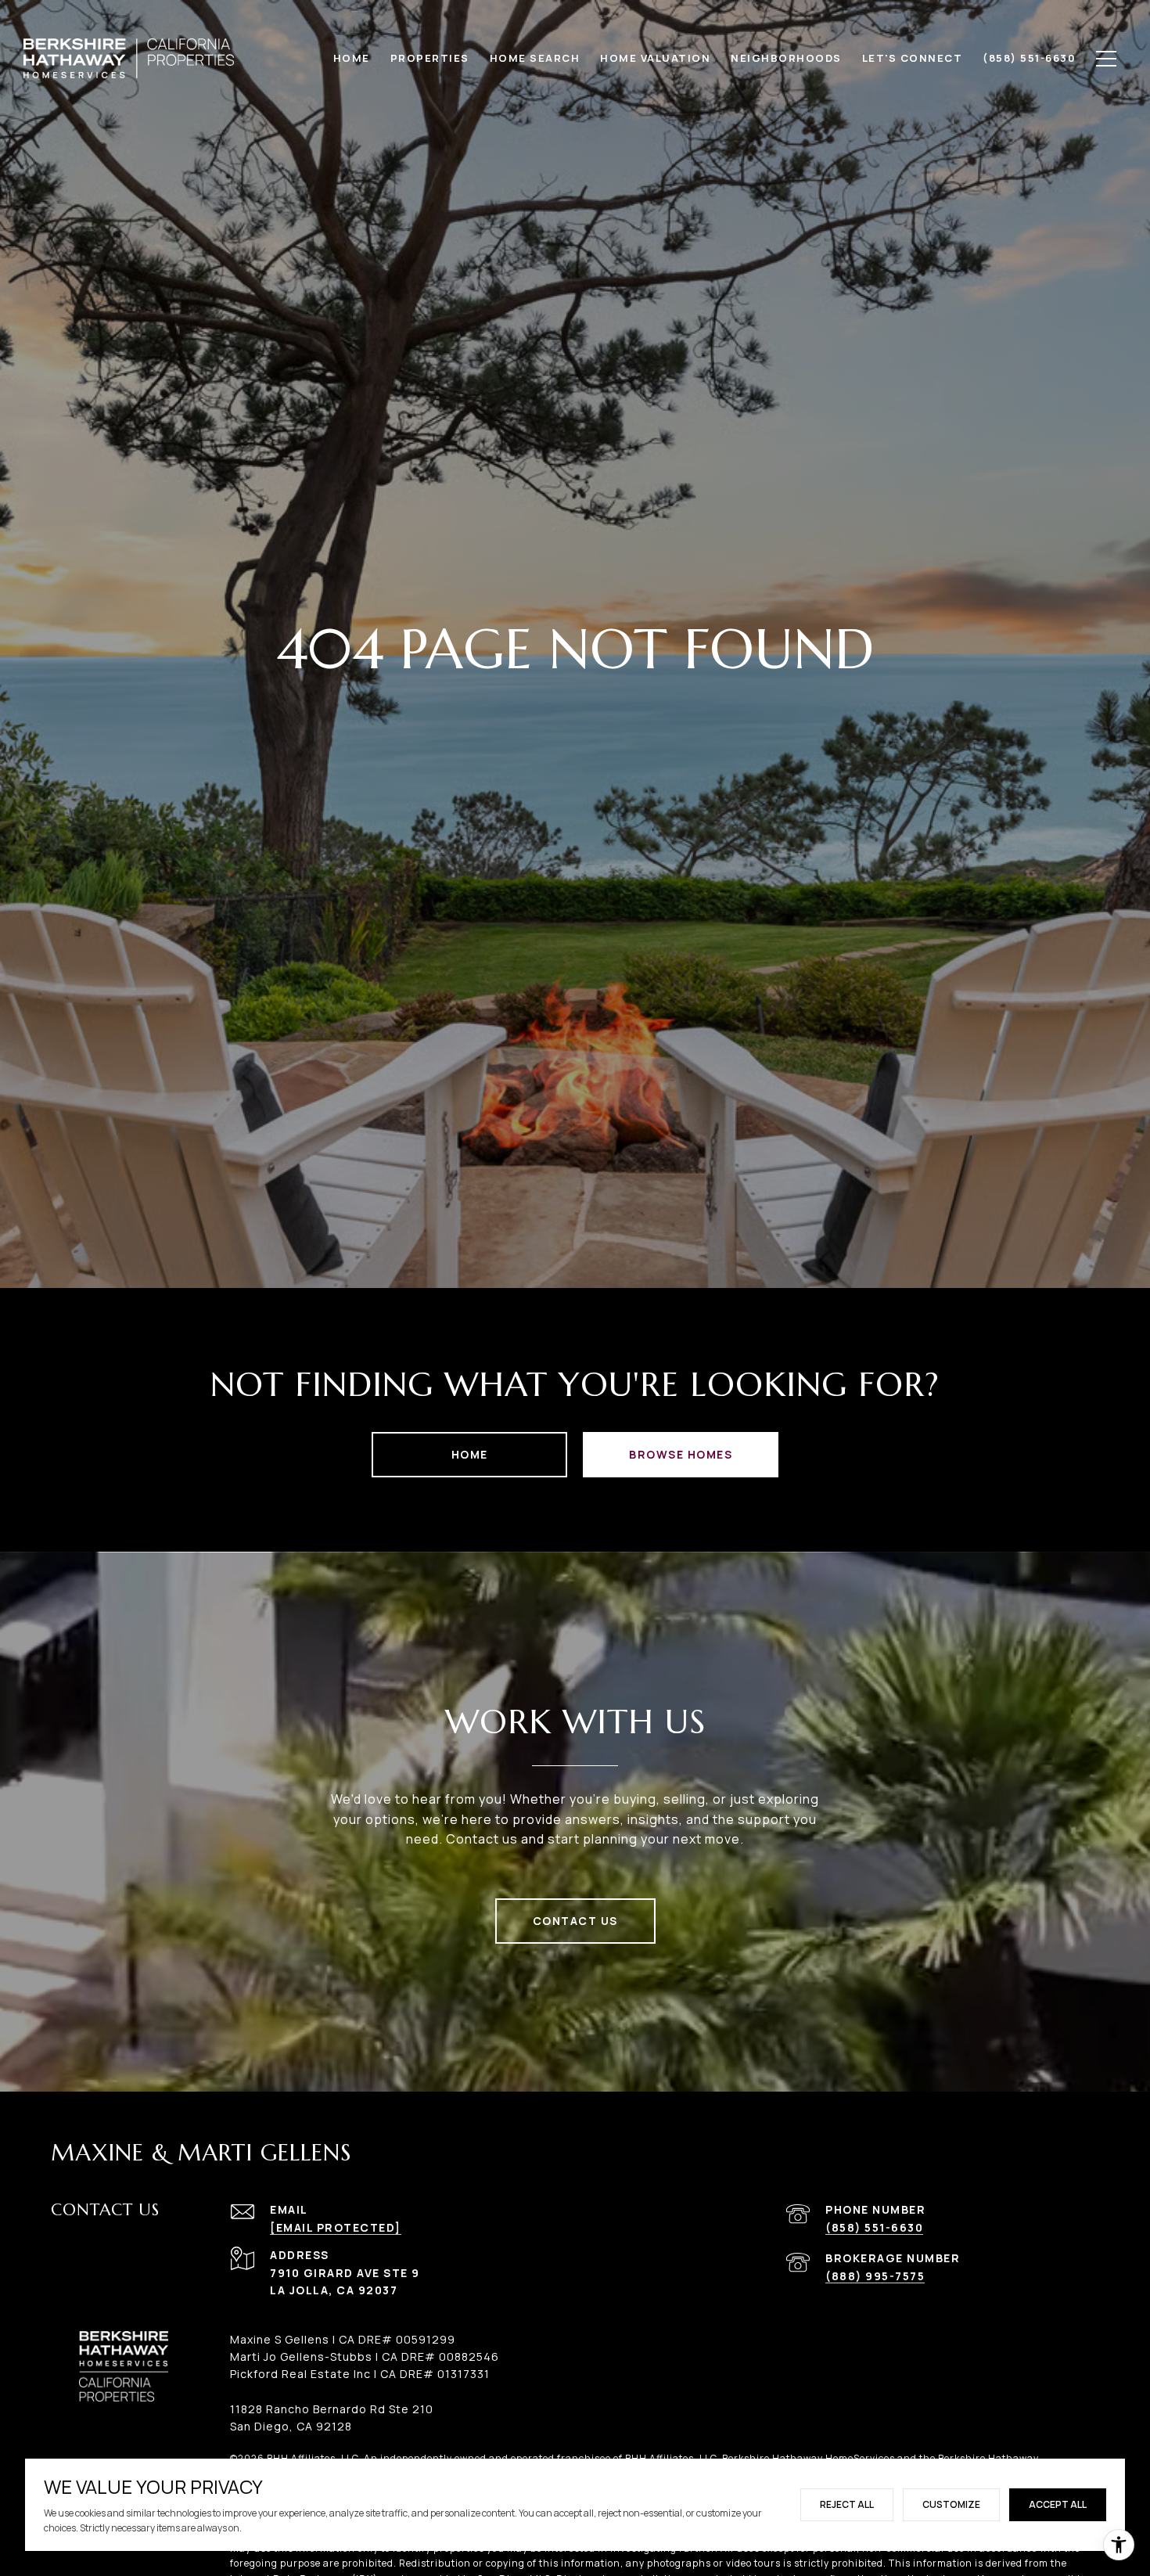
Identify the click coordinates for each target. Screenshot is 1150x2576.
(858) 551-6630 (874, 2227)
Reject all (847, 2504)
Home (470, 1454)
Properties (430, 58)
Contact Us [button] (575, 1921)
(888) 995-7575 (875, 2276)
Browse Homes (681, 1454)
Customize (951, 2504)
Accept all (1058, 2504)
